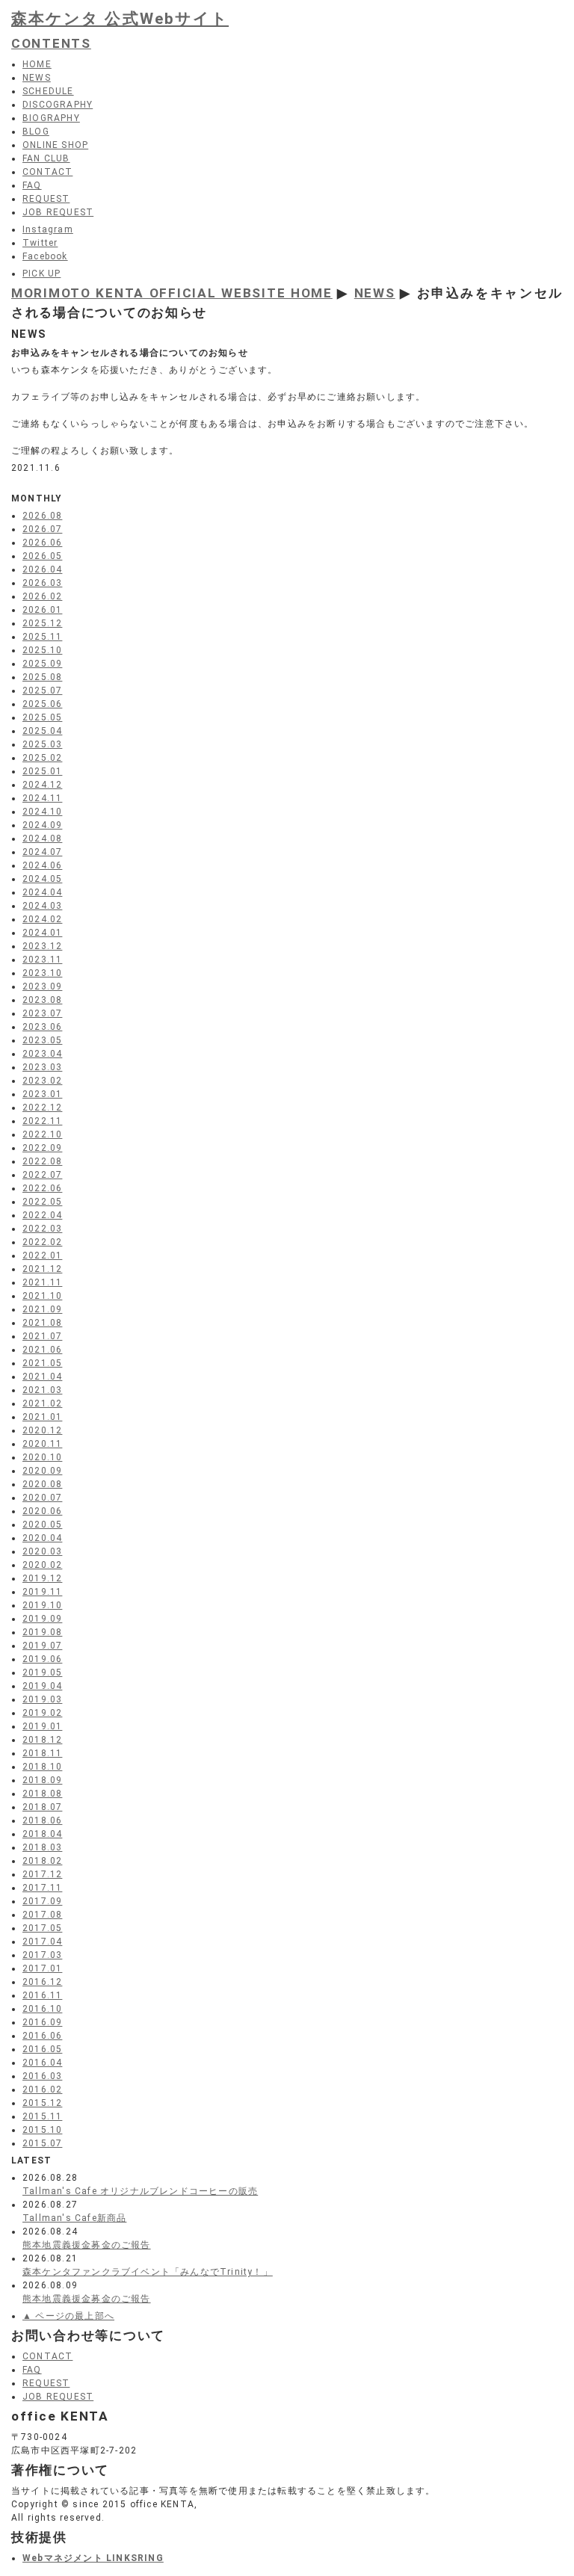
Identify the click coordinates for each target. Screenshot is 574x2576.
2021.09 (42, 1309)
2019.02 (42, 1713)
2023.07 (42, 1013)
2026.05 (42, 556)
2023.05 (42, 1040)
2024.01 (42, 933)
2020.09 (42, 1471)
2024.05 (42, 879)
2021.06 (42, 1350)
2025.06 (42, 704)
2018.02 (42, 1861)
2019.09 (42, 1619)
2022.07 (42, 1175)
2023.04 (42, 1054)
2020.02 (42, 1565)
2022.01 (42, 1255)
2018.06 (42, 1820)
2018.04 (42, 1834)
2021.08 (42, 1323)
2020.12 (42, 1430)
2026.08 (42, 516)
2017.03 (42, 1955)
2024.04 (42, 892)
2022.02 (42, 1242)
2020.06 (42, 1511)
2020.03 (42, 1551)
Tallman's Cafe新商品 (74, 2218)
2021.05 (42, 1363)
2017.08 (42, 1915)
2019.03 (42, 1699)
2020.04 (42, 1538)
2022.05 (42, 1202)
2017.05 (42, 1928)
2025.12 (42, 623)
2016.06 (42, 2036)
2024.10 (42, 812)
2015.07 (42, 2143)
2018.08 (42, 1794)
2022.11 (42, 1121)
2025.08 (42, 677)
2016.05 (42, 2049)
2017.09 (42, 1901)
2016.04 (42, 2063)
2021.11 (42, 1282)
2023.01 (42, 1094)
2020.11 (42, 1444)
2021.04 (42, 1377)
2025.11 (42, 637)
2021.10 (42, 1296)
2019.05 (42, 1672)
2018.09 (42, 1780)
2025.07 (42, 691)
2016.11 (42, 1995)
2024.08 (42, 838)
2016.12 (42, 1982)
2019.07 (42, 1646)
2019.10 (42, 1605)
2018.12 (42, 1740)
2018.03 (42, 1847)
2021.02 (42, 1403)
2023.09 (42, 986)
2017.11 (42, 1888)
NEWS (375, 293)
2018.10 (42, 1767)
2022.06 (42, 1188)
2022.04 (42, 1215)
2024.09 (42, 825)
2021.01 (42, 1417)
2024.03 (42, 906)
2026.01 (42, 610)
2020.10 (42, 1457)
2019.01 (42, 1726)
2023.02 (42, 1081)
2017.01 (42, 1968)
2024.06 (42, 865)
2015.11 (42, 2116)
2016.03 (42, 2076)
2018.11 (42, 1753)
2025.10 (42, 650)
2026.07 (42, 529)
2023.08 (42, 1000)
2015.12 (42, 2103)
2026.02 (42, 596)
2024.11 (42, 798)
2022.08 (42, 1161)
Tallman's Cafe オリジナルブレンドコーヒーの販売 (140, 2191)
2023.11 (42, 960)
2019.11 (42, 1592)
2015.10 (42, 2130)
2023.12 (42, 946)
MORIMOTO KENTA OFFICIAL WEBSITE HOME (172, 293)
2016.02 (42, 2089)
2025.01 (42, 771)
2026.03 (42, 583)
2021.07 (42, 1336)
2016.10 (42, 2009)
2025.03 (42, 744)
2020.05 (42, 1525)
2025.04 (42, 731)
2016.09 (42, 2022)
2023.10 (42, 973)
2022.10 (42, 1134)
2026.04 (42, 569)
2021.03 (42, 1390)
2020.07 (42, 1498)
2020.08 (42, 1484)
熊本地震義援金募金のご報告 (87, 2245)
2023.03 (42, 1067)
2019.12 (42, 1578)
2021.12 (42, 1269)
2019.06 (42, 1659)
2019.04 (42, 1686)
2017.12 (42, 1874)
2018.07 (42, 1807)
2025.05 (42, 717)
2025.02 (42, 758)
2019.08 (42, 1632)
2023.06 (42, 1027)
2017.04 (42, 1942)
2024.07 (42, 852)
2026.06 (42, 543)
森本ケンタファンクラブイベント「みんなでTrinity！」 (148, 2272)
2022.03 (42, 1229)
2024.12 (42, 785)
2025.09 (42, 664)
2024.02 (42, 919)
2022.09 (42, 1148)
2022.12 (42, 1108)
